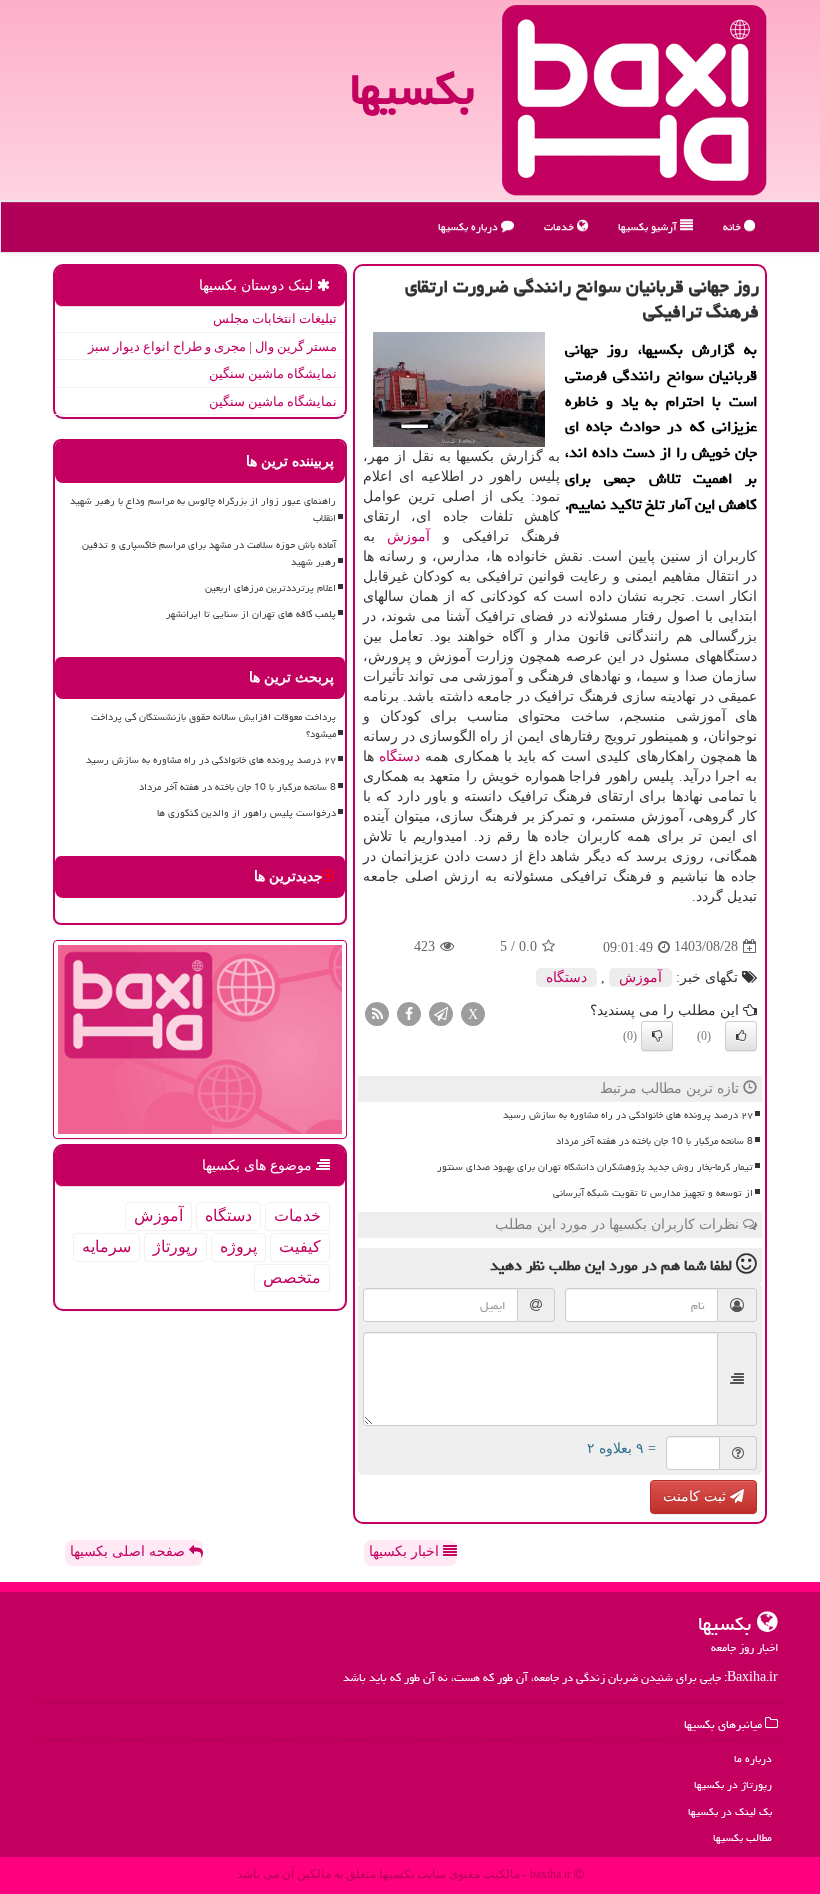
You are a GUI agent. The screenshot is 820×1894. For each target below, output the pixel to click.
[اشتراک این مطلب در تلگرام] (441, 1012)
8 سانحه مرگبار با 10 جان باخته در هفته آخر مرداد (654, 1141)
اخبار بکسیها (406, 1551)
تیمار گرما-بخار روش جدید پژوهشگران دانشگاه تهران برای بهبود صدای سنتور (595, 1167)
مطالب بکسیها (742, 1837)
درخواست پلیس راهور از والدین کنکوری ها (246, 813)
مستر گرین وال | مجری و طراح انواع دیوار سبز (212, 346)
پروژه (238, 1246)
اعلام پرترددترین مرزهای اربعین (270, 588)
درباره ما (753, 1758)
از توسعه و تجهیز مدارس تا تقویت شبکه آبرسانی (653, 1193)
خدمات (560, 226)
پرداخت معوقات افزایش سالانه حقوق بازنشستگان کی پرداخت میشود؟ (213, 725)
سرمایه (106, 1246)
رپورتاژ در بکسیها (733, 1784)
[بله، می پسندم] (741, 1036)
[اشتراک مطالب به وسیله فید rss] (377, 1012)
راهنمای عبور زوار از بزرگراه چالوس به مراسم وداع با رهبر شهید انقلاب (203, 509)
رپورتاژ (175, 1246)
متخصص (292, 1277)
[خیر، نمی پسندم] (657, 1036)
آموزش (408, 536)
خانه (733, 226)
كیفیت (300, 1246)
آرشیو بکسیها (649, 226)
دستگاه (399, 756)
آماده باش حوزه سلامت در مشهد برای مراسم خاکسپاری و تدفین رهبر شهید (209, 553)
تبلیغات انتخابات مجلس (275, 318)
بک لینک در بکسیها (730, 1811)
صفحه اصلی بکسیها (129, 1551)
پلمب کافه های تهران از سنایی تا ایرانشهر (251, 614)
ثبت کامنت (696, 1496)
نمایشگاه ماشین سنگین (273, 373)
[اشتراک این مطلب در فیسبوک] (409, 1012)
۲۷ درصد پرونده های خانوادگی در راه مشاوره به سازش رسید (628, 1115)
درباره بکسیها (469, 226)
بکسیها (412, 89)
